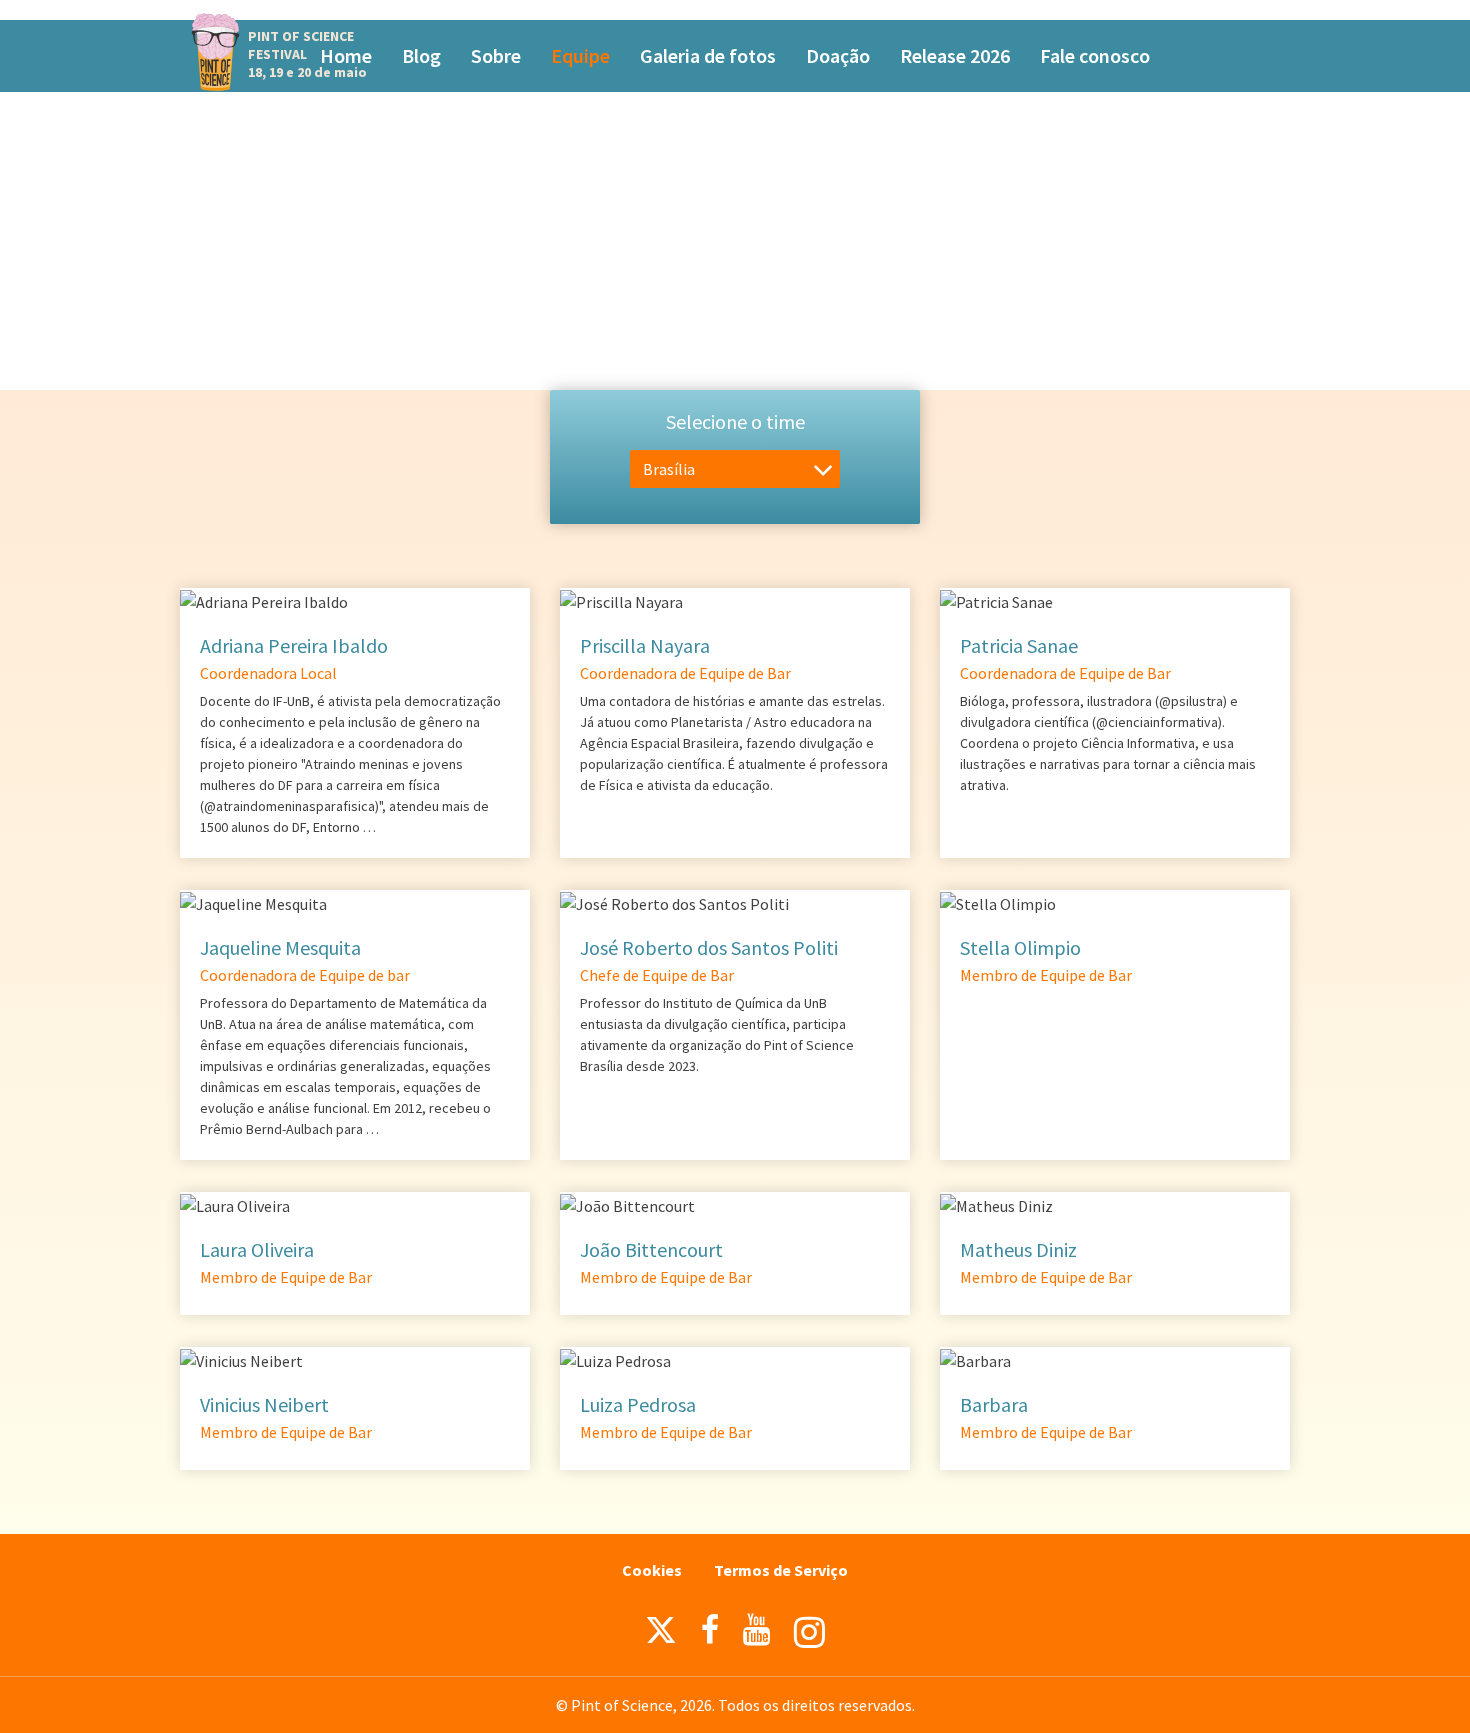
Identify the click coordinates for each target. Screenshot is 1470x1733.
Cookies (652, 1570)
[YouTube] (756, 1630)
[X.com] (661, 1635)
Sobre (496, 55)
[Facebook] (710, 1630)
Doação (838, 55)
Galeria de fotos (708, 55)
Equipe (580, 55)
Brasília (669, 469)
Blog (421, 55)
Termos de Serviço (781, 1570)
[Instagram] (809, 1632)
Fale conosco (1095, 55)
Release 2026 (955, 55)
